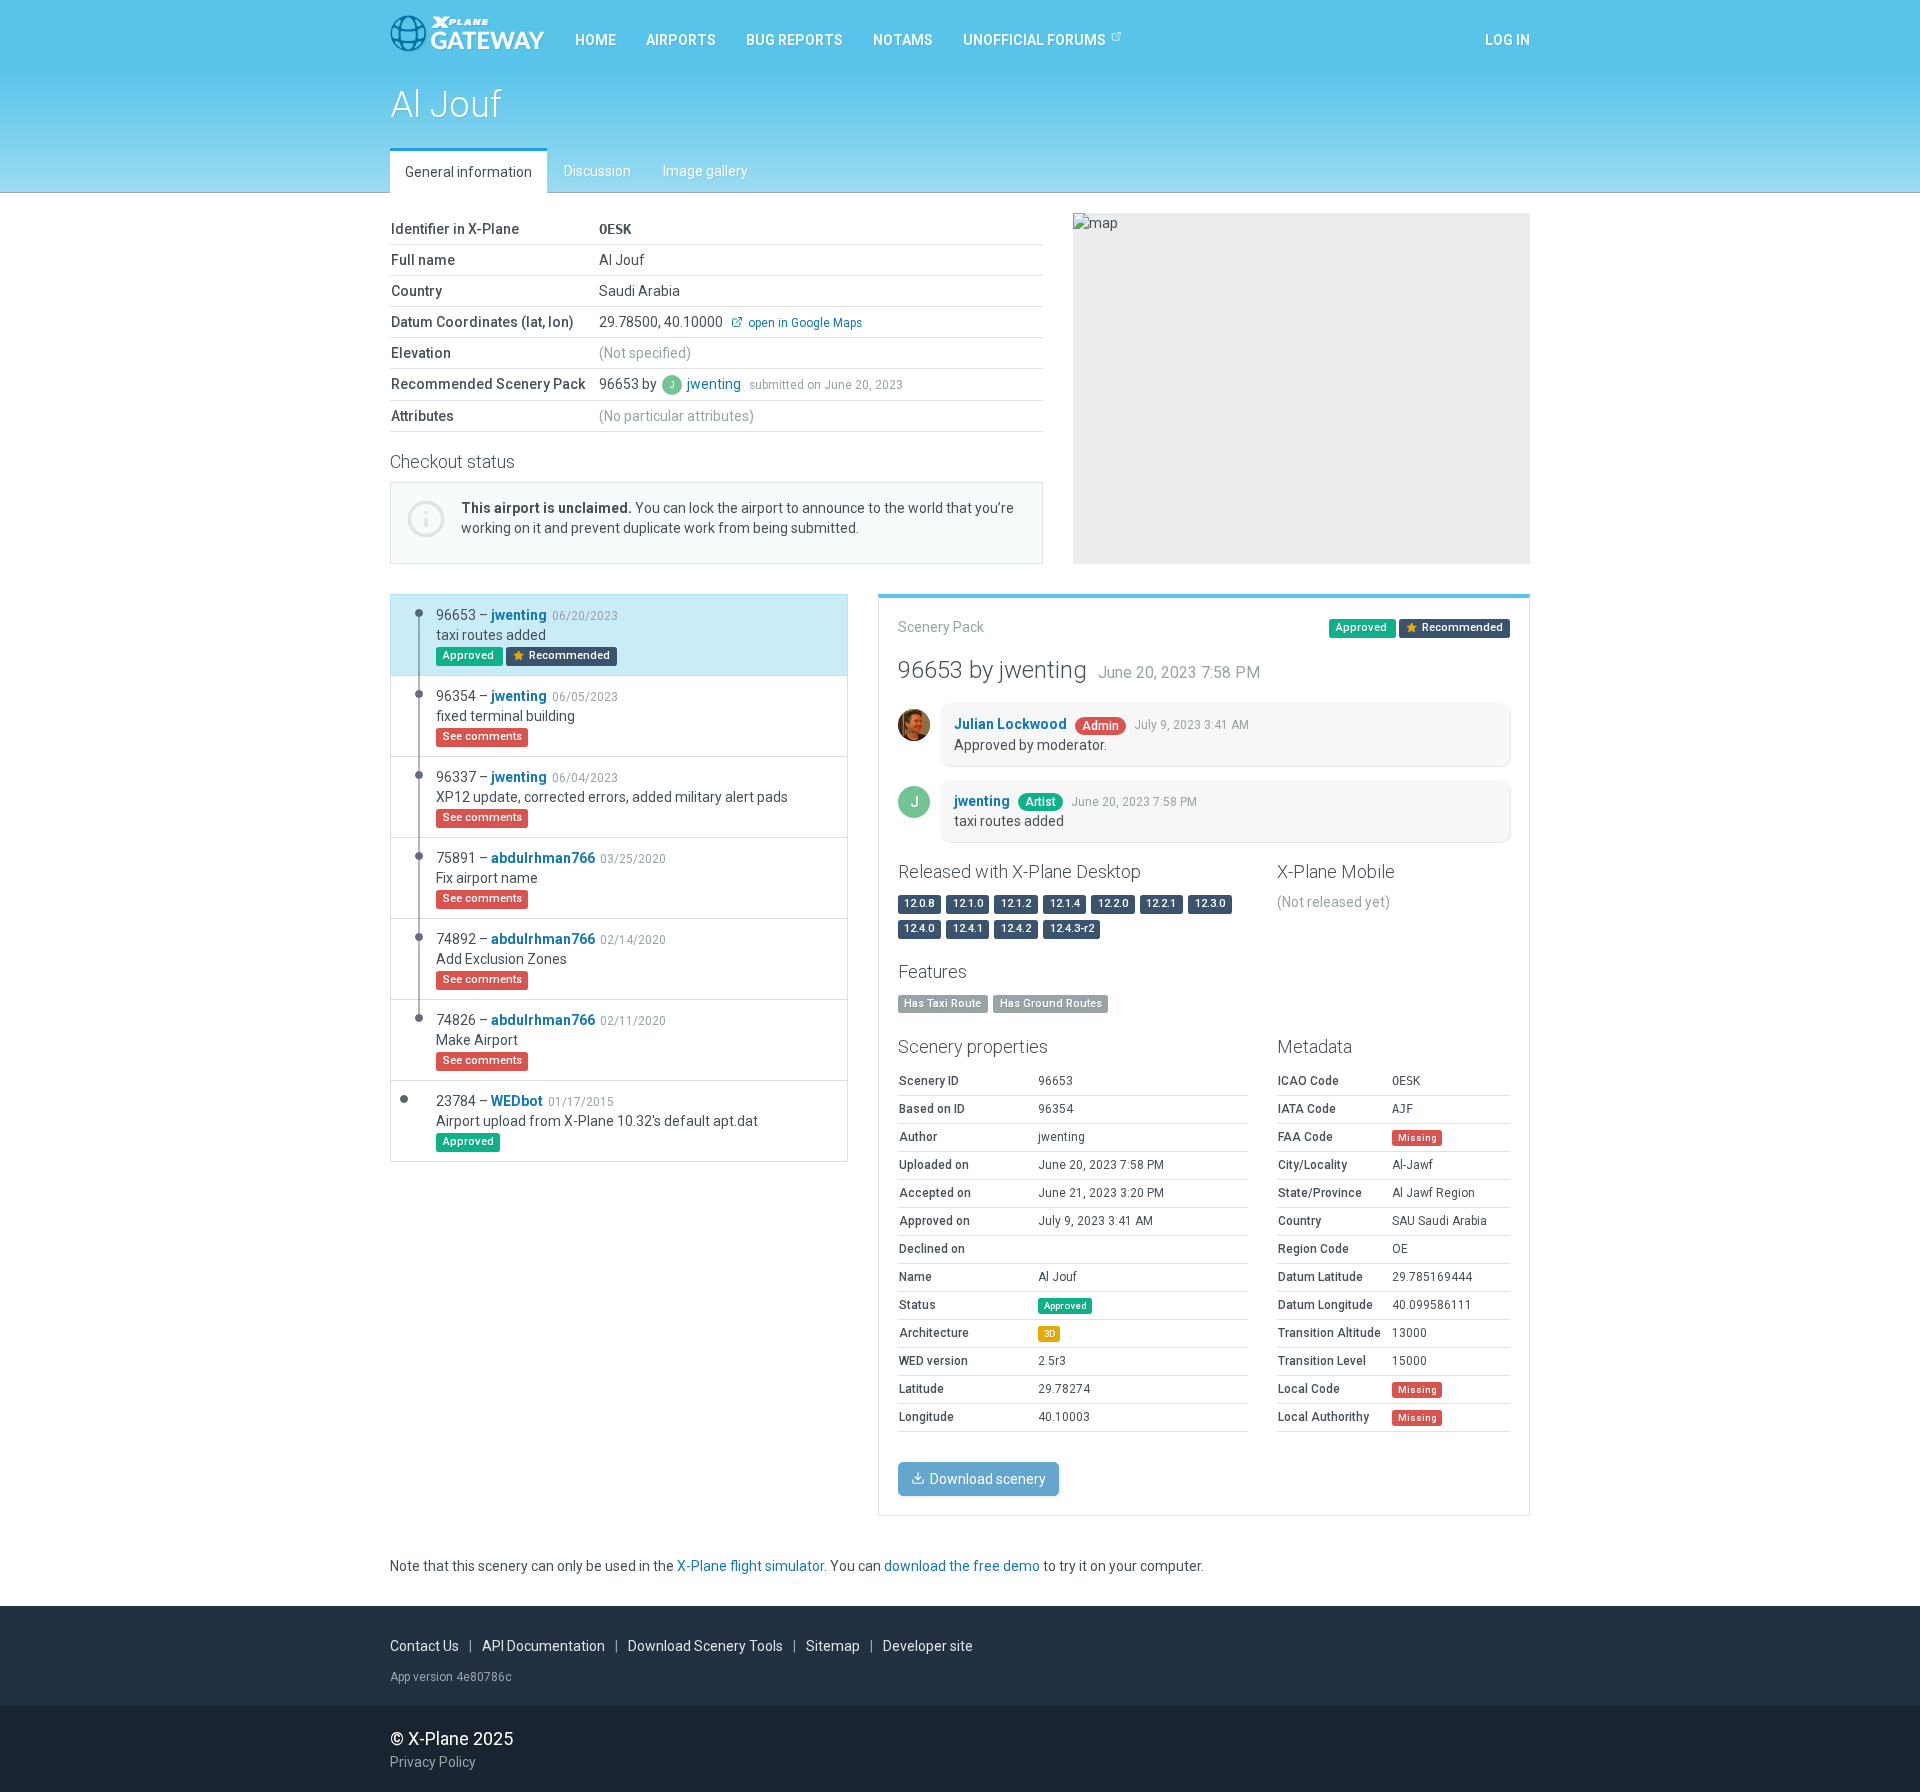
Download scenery (986, 1479)
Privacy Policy (433, 1762)
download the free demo (962, 1566)
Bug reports (794, 40)
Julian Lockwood (1012, 724)
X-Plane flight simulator (750, 1566)
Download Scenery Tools (705, 1646)
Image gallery (705, 171)
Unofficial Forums (1034, 40)
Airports (681, 40)
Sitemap (833, 1646)
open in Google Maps (803, 323)
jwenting (715, 384)
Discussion (597, 171)
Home (595, 40)
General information (468, 172)
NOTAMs (903, 40)
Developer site (928, 1646)
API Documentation (543, 1646)
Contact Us (424, 1646)
